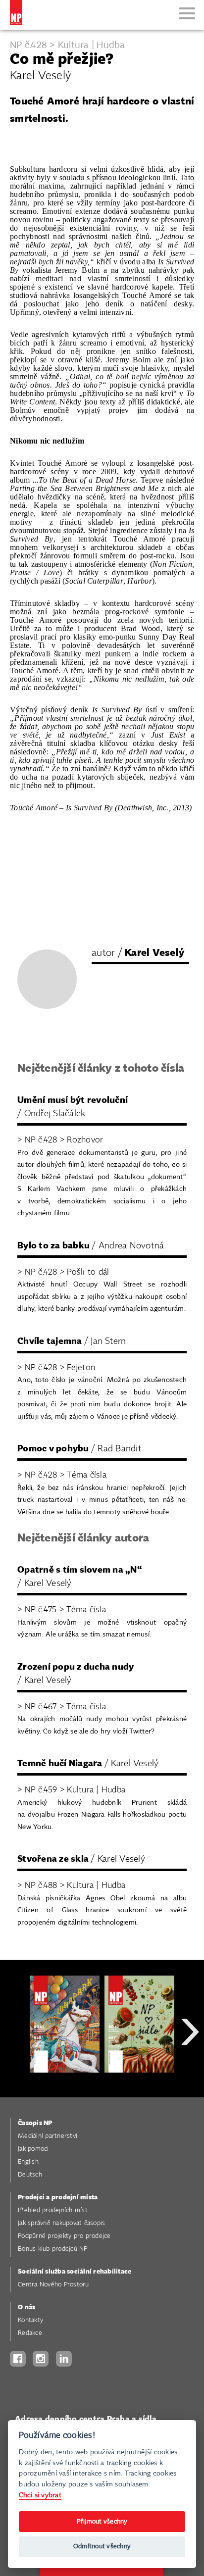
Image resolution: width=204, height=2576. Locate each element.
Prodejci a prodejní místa (58, 2198)
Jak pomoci (33, 2149)
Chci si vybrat (40, 2495)
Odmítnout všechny (102, 2547)
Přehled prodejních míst (53, 2210)
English (28, 2162)
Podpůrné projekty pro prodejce (64, 2236)
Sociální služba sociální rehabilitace (75, 2272)
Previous (15, 2067)
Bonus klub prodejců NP (53, 2249)
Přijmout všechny (102, 2522)
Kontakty (30, 2320)
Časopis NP (35, 2123)
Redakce (30, 2333)
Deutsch (30, 2175)
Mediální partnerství (48, 2136)
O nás (26, 2307)
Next (190, 2067)
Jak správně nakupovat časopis (61, 2223)
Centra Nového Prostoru (53, 2285)
